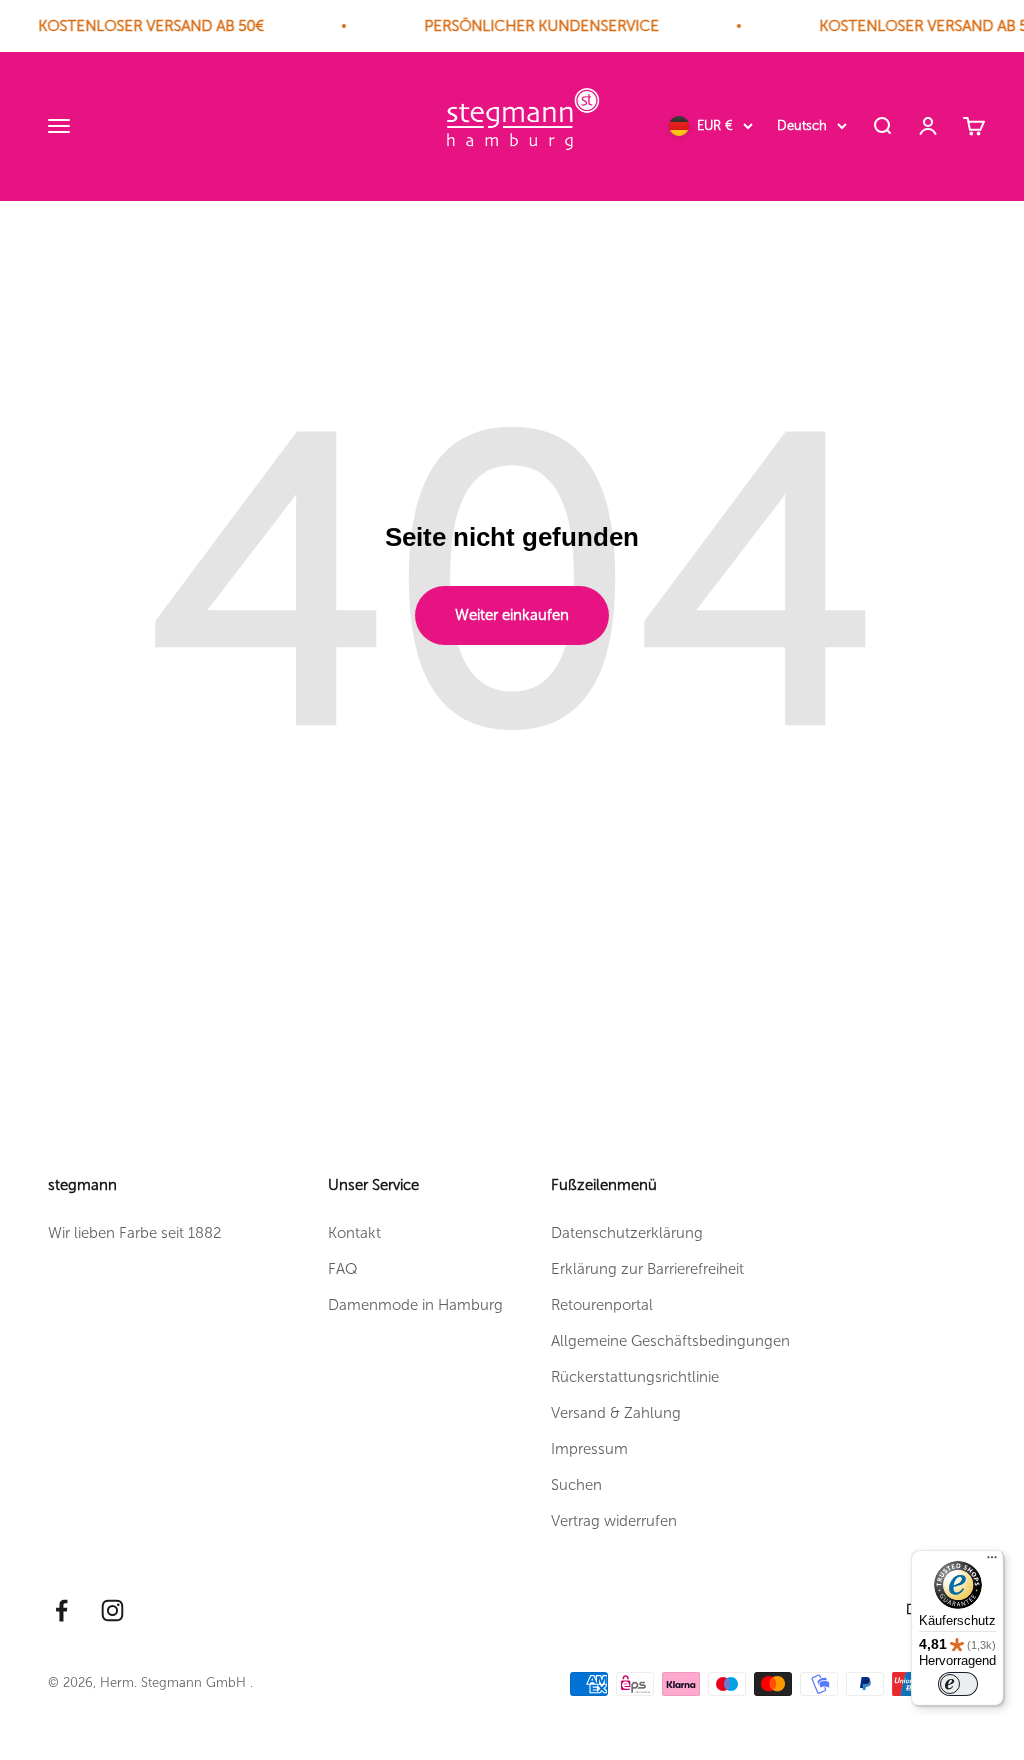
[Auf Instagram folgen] (112, 1610)
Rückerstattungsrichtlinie (635, 1377)
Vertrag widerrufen (614, 1521)
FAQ (343, 1269)
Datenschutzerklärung (627, 1233)
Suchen (576, 1485)
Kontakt (354, 1233)
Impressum (589, 1449)
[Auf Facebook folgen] (61, 1610)
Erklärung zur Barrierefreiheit (647, 1269)
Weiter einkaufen (512, 615)
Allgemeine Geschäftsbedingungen (670, 1341)
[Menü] (992, 1562)
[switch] (958, 1684)
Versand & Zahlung (616, 1413)
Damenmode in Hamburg (415, 1305)
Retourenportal (602, 1305)
